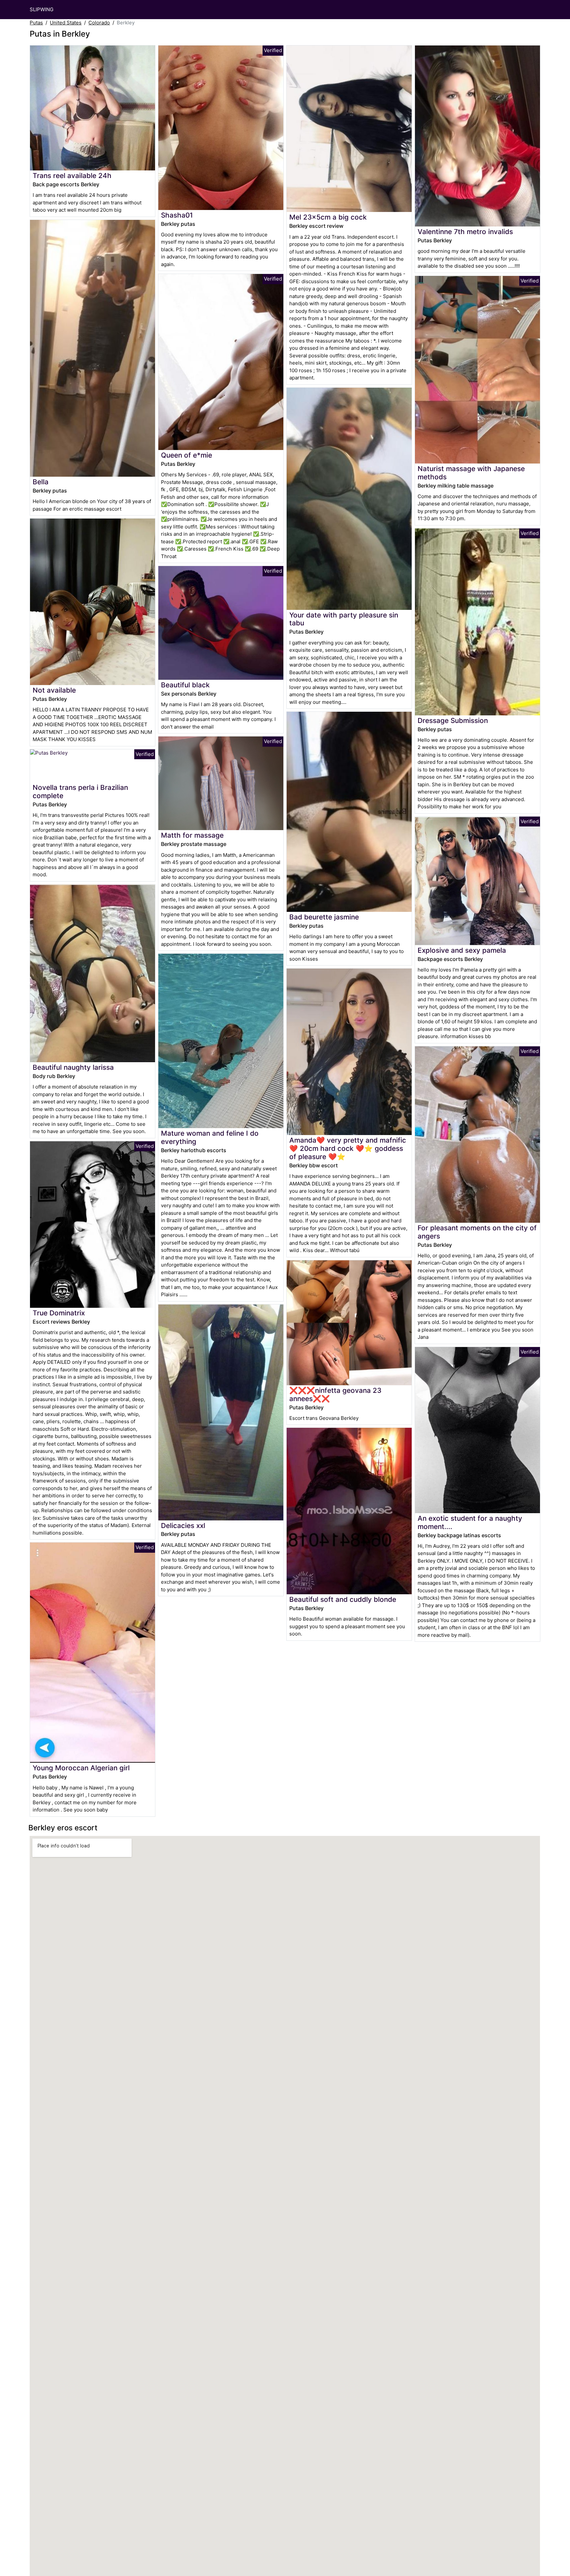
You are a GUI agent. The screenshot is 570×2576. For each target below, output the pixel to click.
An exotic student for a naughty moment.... (470, 1522)
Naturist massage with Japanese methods (471, 473)
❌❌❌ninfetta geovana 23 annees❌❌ (335, 1394)
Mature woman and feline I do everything (210, 1137)
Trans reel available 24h (72, 176)
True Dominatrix (59, 1313)
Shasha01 (177, 215)
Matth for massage (192, 835)
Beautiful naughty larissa (73, 1067)
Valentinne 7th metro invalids (465, 232)
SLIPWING (42, 9)
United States (66, 23)
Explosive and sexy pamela (462, 950)
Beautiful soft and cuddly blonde (343, 1599)
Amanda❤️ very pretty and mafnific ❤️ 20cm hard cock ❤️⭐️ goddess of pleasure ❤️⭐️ (348, 1148)
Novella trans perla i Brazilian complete (80, 792)
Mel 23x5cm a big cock (328, 217)
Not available (54, 690)
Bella (41, 482)
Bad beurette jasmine (324, 917)
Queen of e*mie (187, 455)
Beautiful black (185, 685)
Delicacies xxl (183, 1526)
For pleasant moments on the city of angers (477, 1232)
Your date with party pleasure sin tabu (344, 619)
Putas (36, 23)
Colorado (99, 23)
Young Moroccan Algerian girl (81, 1768)
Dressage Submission (453, 720)
